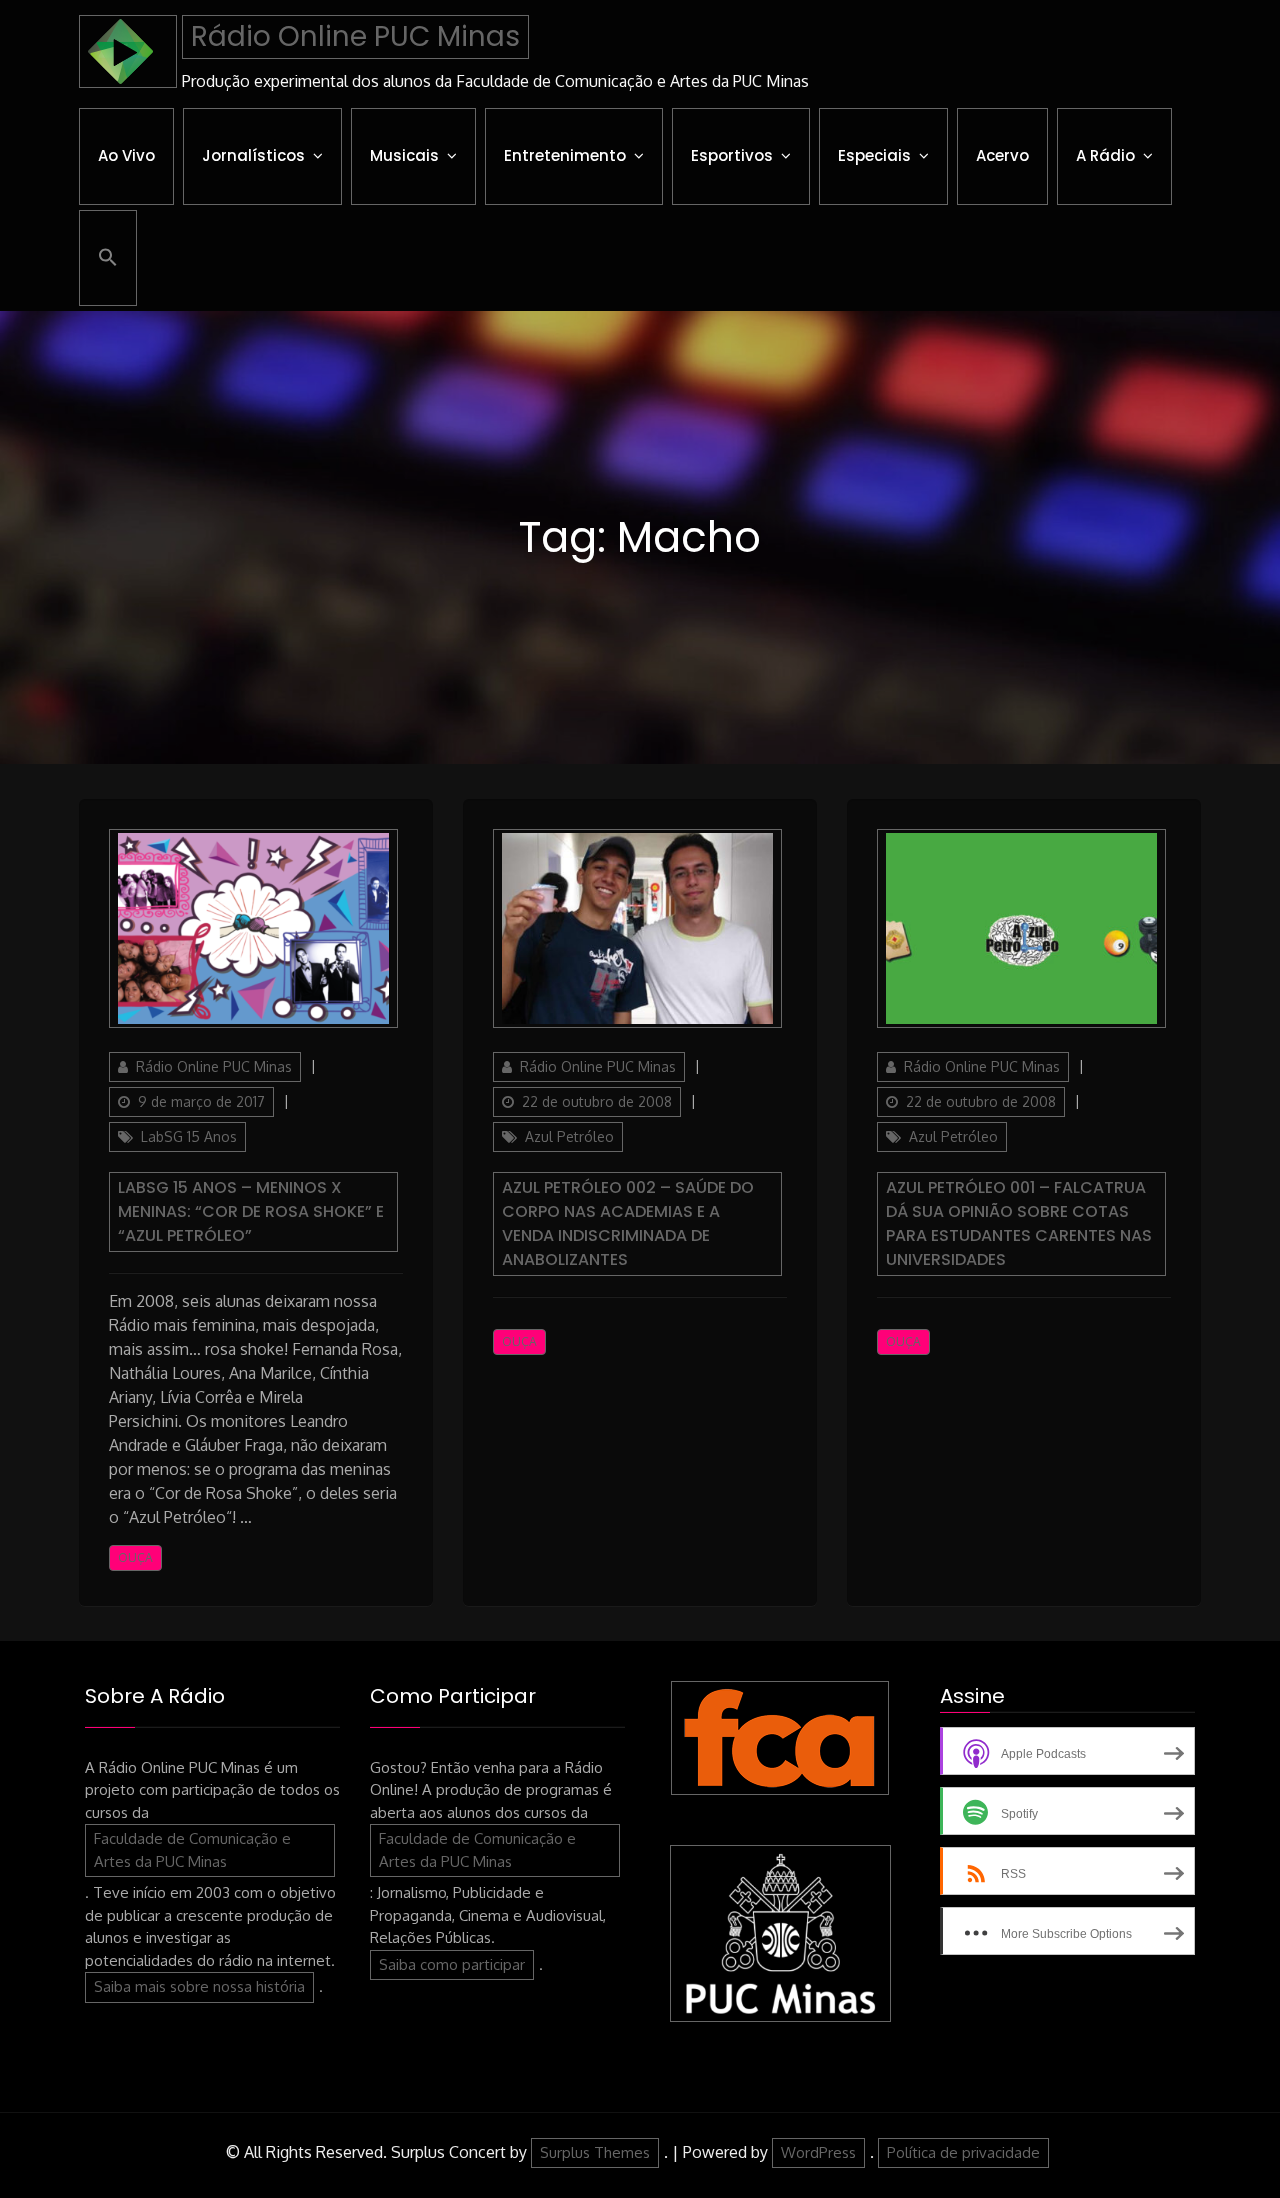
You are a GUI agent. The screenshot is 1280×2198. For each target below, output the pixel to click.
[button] (108, 258)
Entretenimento (565, 155)
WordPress (818, 2152)
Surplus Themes (595, 2152)
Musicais (404, 155)
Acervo (1002, 155)
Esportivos (732, 155)
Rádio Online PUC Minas (355, 36)
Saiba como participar (452, 1964)
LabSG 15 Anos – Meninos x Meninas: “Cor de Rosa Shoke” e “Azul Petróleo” (251, 1211)
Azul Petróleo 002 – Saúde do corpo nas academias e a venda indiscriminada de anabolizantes (628, 1223)
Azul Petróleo (569, 1136)
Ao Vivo (126, 155)
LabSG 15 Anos (189, 1136)
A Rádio (1105, 155)
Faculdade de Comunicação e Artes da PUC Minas (192, 1850)
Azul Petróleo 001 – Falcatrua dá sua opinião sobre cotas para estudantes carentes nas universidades (1019, 1223)
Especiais (874, 155)
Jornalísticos (253, 155)
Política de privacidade (963, 2152)
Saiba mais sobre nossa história (199, 1986)
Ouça (135, 1557)
